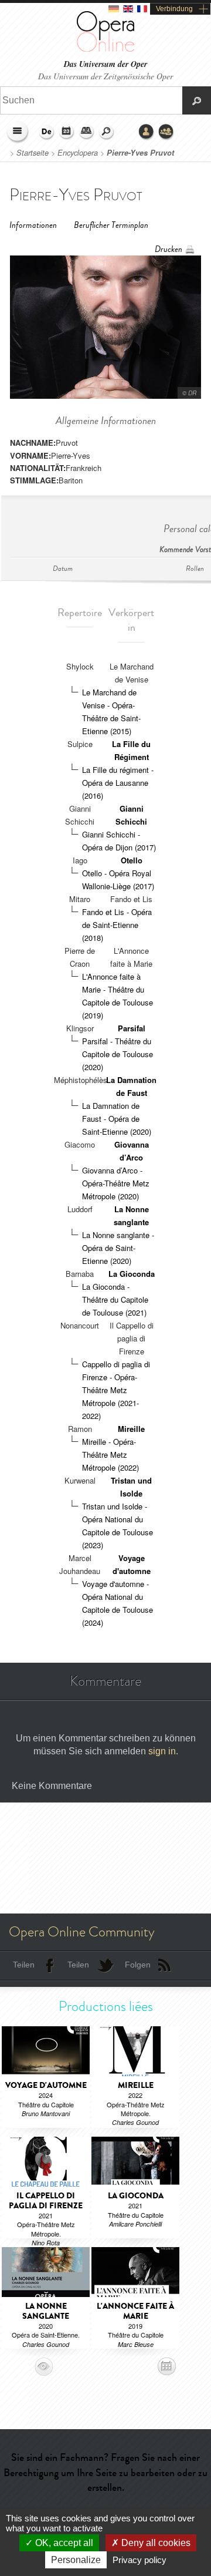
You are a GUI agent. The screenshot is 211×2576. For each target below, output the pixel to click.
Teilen (24, 1965)
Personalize (76, 2560)
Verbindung (174, 9)
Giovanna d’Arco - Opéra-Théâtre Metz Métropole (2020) (116, 1183)
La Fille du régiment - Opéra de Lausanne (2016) (118, 783)
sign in (162, 1751)
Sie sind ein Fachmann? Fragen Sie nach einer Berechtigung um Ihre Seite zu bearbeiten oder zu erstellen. (105, 2472)
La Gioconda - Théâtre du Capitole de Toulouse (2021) (115, 1299)
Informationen (33, 225)
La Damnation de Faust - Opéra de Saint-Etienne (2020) (117, 1119)
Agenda (67, 132)
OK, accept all (63, 2543)
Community (166, 132)
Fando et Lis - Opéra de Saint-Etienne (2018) (117, 925)
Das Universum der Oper (105, 64)
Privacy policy (139, 2560)
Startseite (33, 153)
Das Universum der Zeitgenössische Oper (105, 76)
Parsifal (132, 1028)
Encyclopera (78, 153)
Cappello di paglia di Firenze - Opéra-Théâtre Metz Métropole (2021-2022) (116, 1390)
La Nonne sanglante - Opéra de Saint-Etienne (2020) (118, 1248)
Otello (132, 860)
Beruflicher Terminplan (111, 225)
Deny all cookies (155, 2543)
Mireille (131, 1429)
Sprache (47, 132)
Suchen (107, 132)
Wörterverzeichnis (87, 132)
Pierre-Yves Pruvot (140, 153)
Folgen (138, 1965)
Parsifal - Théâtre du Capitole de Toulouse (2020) (118, 1054)
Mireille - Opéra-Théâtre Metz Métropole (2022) (110, 1455)
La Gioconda (132, 1274)
